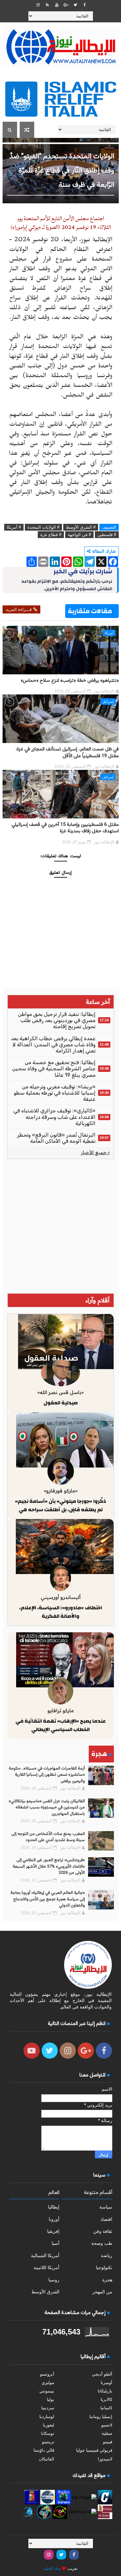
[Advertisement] (60, 1226)
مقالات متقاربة (90, 611)
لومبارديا (47, 2417)
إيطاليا (54, 2207)
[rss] (47, 5)
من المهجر (102, 2292)
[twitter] (76, 5)
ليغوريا (49, 2425)
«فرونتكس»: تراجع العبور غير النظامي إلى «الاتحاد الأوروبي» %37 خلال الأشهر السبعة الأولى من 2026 (49, 1867)
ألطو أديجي (102, 2374)
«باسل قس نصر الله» (60, 1392)
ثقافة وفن (103, 2231)
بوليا (50, 2399)
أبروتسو (47, 2374)
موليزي (48, 2383)
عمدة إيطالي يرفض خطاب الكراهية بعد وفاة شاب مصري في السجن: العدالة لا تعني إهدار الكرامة (53, 1045)
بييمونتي (47, 2391)
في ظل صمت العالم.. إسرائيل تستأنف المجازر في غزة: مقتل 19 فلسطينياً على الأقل (67, 753)
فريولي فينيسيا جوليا (94, 2450)
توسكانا (48, 2433)
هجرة (107, 2280)
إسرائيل (108, 702)
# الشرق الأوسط (81, 527)
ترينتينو (48, 2442)
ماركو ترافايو (61, 1710)
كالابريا (106, 2399)
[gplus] (66, 5)
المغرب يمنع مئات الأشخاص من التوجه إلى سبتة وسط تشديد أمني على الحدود (48, 1837)
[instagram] (38, 5)
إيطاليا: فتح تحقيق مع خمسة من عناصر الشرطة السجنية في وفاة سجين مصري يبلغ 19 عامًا (54, 1069)
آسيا (55, 2243)
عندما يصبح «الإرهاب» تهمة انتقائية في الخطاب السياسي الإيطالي (61, 1725)
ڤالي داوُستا (44, 2450)
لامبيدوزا (105, 2459)
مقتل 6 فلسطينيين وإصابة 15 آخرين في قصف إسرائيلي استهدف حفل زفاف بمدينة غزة (65, 828)
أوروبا (54, 2219)
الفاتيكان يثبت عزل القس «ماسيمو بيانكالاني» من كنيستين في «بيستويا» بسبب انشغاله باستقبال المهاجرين (47, 1808)
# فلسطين (107, 535)
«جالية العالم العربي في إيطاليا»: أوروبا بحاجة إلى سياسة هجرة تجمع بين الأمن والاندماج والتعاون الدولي (48, 1899)
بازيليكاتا (105, 2391)
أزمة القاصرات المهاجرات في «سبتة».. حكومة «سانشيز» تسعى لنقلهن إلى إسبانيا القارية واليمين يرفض (47, 1775)
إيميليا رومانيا (101, 2417)
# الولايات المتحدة (43, 527)
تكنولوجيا (104, 2267)
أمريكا (109, 633)
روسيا (54, 2280)
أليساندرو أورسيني (61, 1597)
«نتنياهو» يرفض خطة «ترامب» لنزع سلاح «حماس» (70, 681)
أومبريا (106, 2383)
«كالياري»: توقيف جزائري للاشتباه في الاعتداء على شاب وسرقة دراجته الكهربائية (55, 1117)
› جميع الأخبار (95, 1153)
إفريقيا (53, 2231)
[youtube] (57, 5)
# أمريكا (14, 527)
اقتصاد (106, 2219)
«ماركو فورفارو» (61, 1491)
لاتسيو (107, 2425)
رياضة (107, 2255)
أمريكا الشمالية (45, 2255)
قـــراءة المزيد (19, 609)
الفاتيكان (46, 2459)
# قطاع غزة (51, 535)
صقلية (107, 2433)
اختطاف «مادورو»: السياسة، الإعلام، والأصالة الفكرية (60, 1612)
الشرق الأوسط (45, 2292)
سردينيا (48, 2408)
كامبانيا (106, 2408)
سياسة (106, 2207)
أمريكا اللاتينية (46, 2267)
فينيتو (108, 2442)
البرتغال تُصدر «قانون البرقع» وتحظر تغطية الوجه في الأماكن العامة (56, 1138)
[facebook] (85, 5)
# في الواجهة (79, 535)
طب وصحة (102, 2243)
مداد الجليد (52, 2569)
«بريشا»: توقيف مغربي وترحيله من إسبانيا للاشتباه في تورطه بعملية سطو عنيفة (55, 1093)
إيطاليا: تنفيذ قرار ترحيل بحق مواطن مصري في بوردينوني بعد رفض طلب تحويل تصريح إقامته (57, 1020)
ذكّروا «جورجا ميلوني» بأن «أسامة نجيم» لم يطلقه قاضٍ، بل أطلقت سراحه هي (60, 1505)
